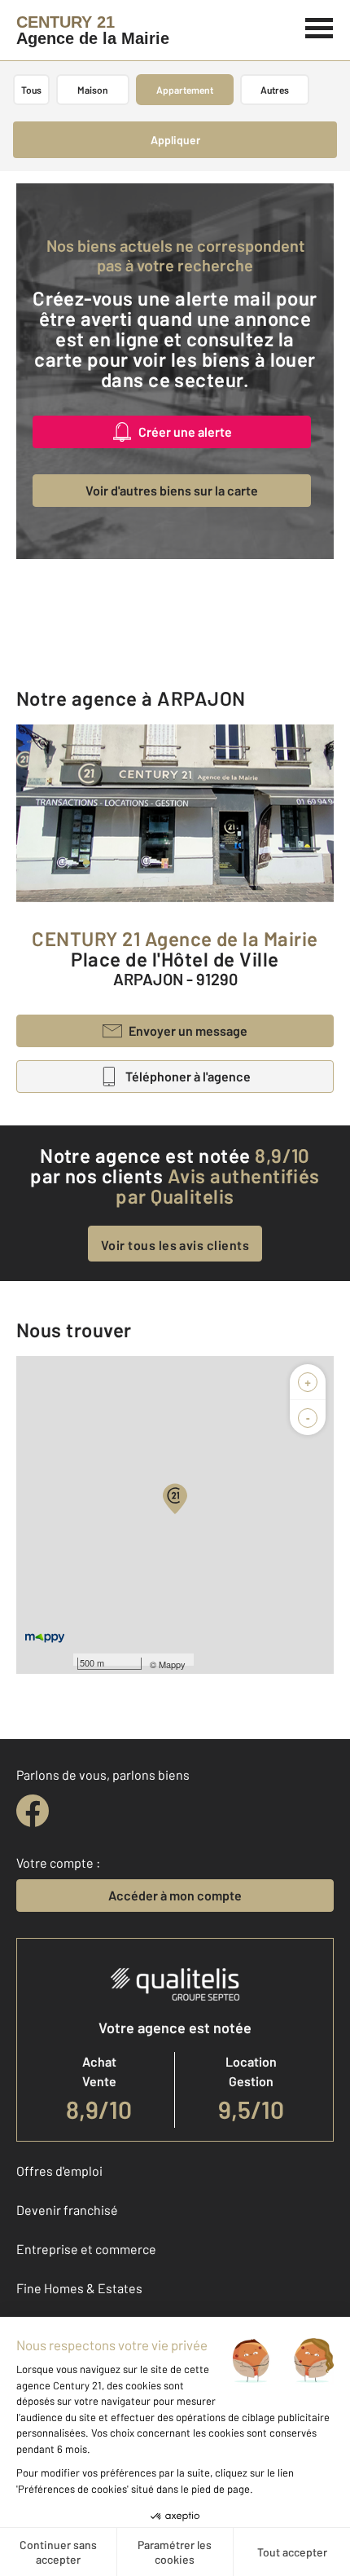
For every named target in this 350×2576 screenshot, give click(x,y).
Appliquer (175, 140)
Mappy (172, 1664)
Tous (31, 90)
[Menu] (319, 26)
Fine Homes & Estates (79, 2288)
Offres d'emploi (59, 2171)
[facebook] (33, 1811)
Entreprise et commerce (86, 2249)
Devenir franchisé (67, 2210)
